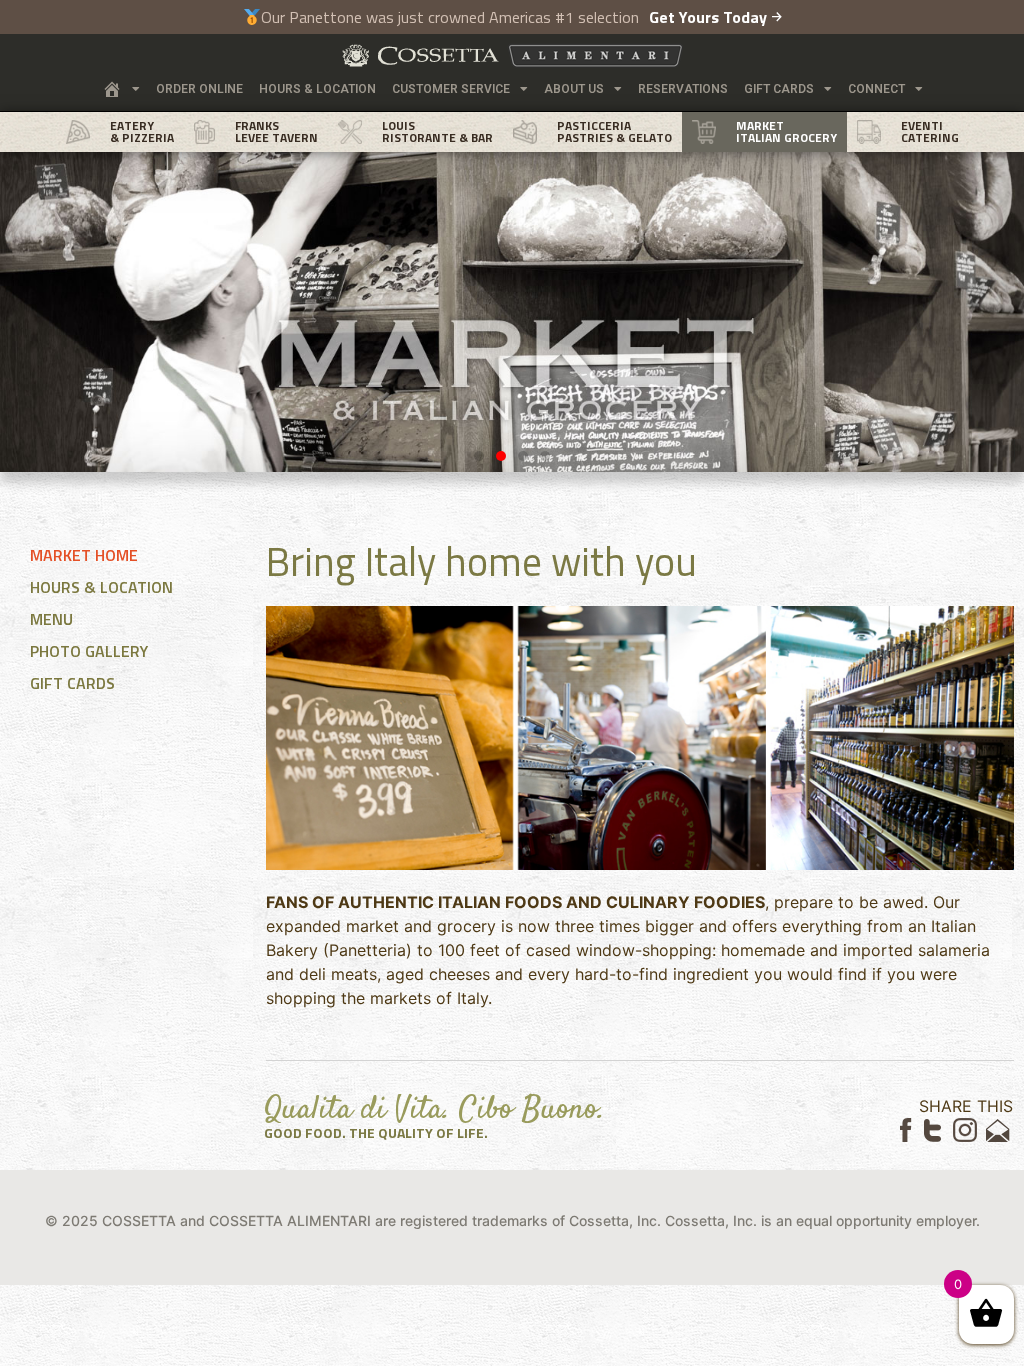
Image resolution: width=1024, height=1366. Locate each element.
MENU (51, 619)
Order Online (199, 89)
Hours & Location (317, 89)
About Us (574, 89)
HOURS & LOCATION (101, 587)
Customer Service (451, 89)
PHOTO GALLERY (89, 651)
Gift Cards (779, 89)
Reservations (683, 89)
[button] (479, 456)
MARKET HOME (84, 555)
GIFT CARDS (72, 683)
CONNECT (876, 89)
